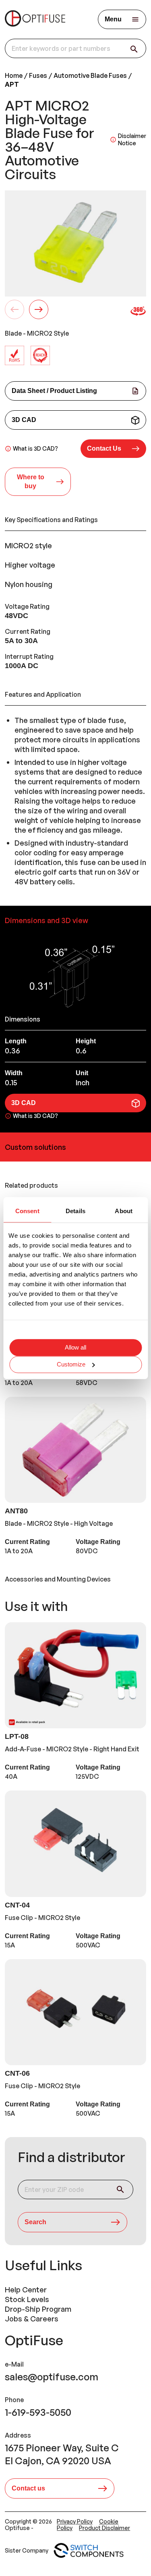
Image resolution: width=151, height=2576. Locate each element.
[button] (114, 449)
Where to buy (31, 482)
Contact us (28, 2488)
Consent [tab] (27, 1211)
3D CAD (24, 420)
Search (35, 2222)
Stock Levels (27, 2299)
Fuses (38, 75)
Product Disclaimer (104, 2528)
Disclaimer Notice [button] (132, 139)
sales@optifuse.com (52, 2377)
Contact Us (104, 448)
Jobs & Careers (32, 2319)
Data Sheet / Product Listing (54, 391)
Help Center (26, 2290)
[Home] (35, 19)
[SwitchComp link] (89, 2551)
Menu (113, 19)
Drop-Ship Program (38, 2309)
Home (14, 75)
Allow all (75, 1347)
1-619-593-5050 (38, 2412)
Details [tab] (75, 1211)
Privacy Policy (75, 2521)
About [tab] (124, 1211)
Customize (71, 1364)
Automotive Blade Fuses (90, 75)
